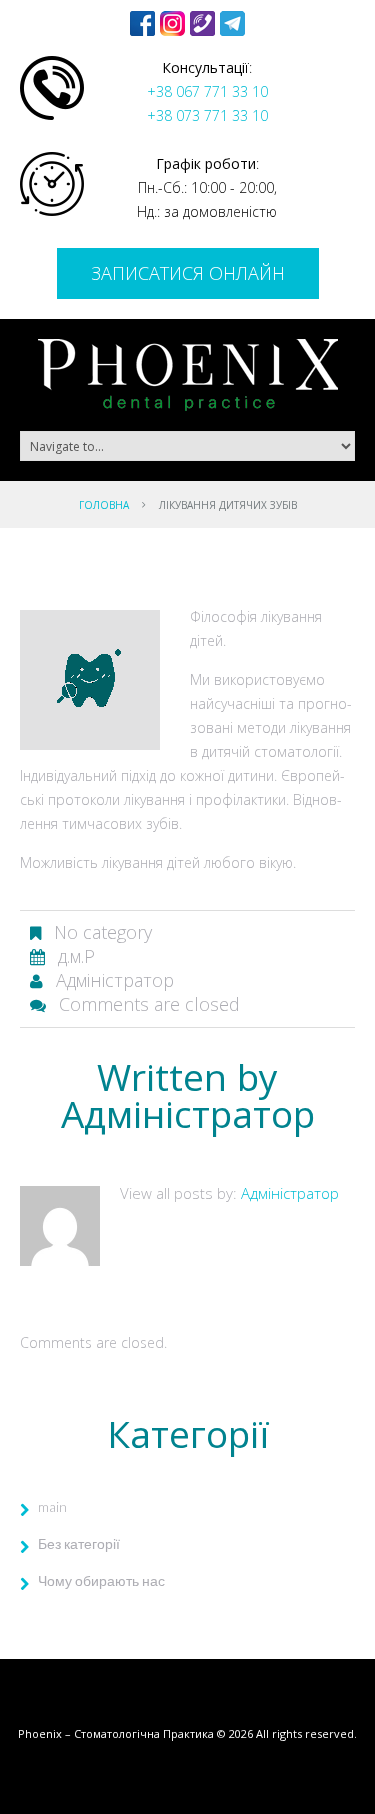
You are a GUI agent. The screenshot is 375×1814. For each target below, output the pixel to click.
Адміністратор (115, 980)
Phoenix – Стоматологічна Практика (116, 1733)
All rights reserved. (306, 1733)
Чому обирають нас (101, 1580)
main (52, 1506)
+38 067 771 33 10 (207, 91)
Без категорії (79, 1543)
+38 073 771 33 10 (207, 115)
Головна (104, 505)
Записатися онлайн (188, 273)
